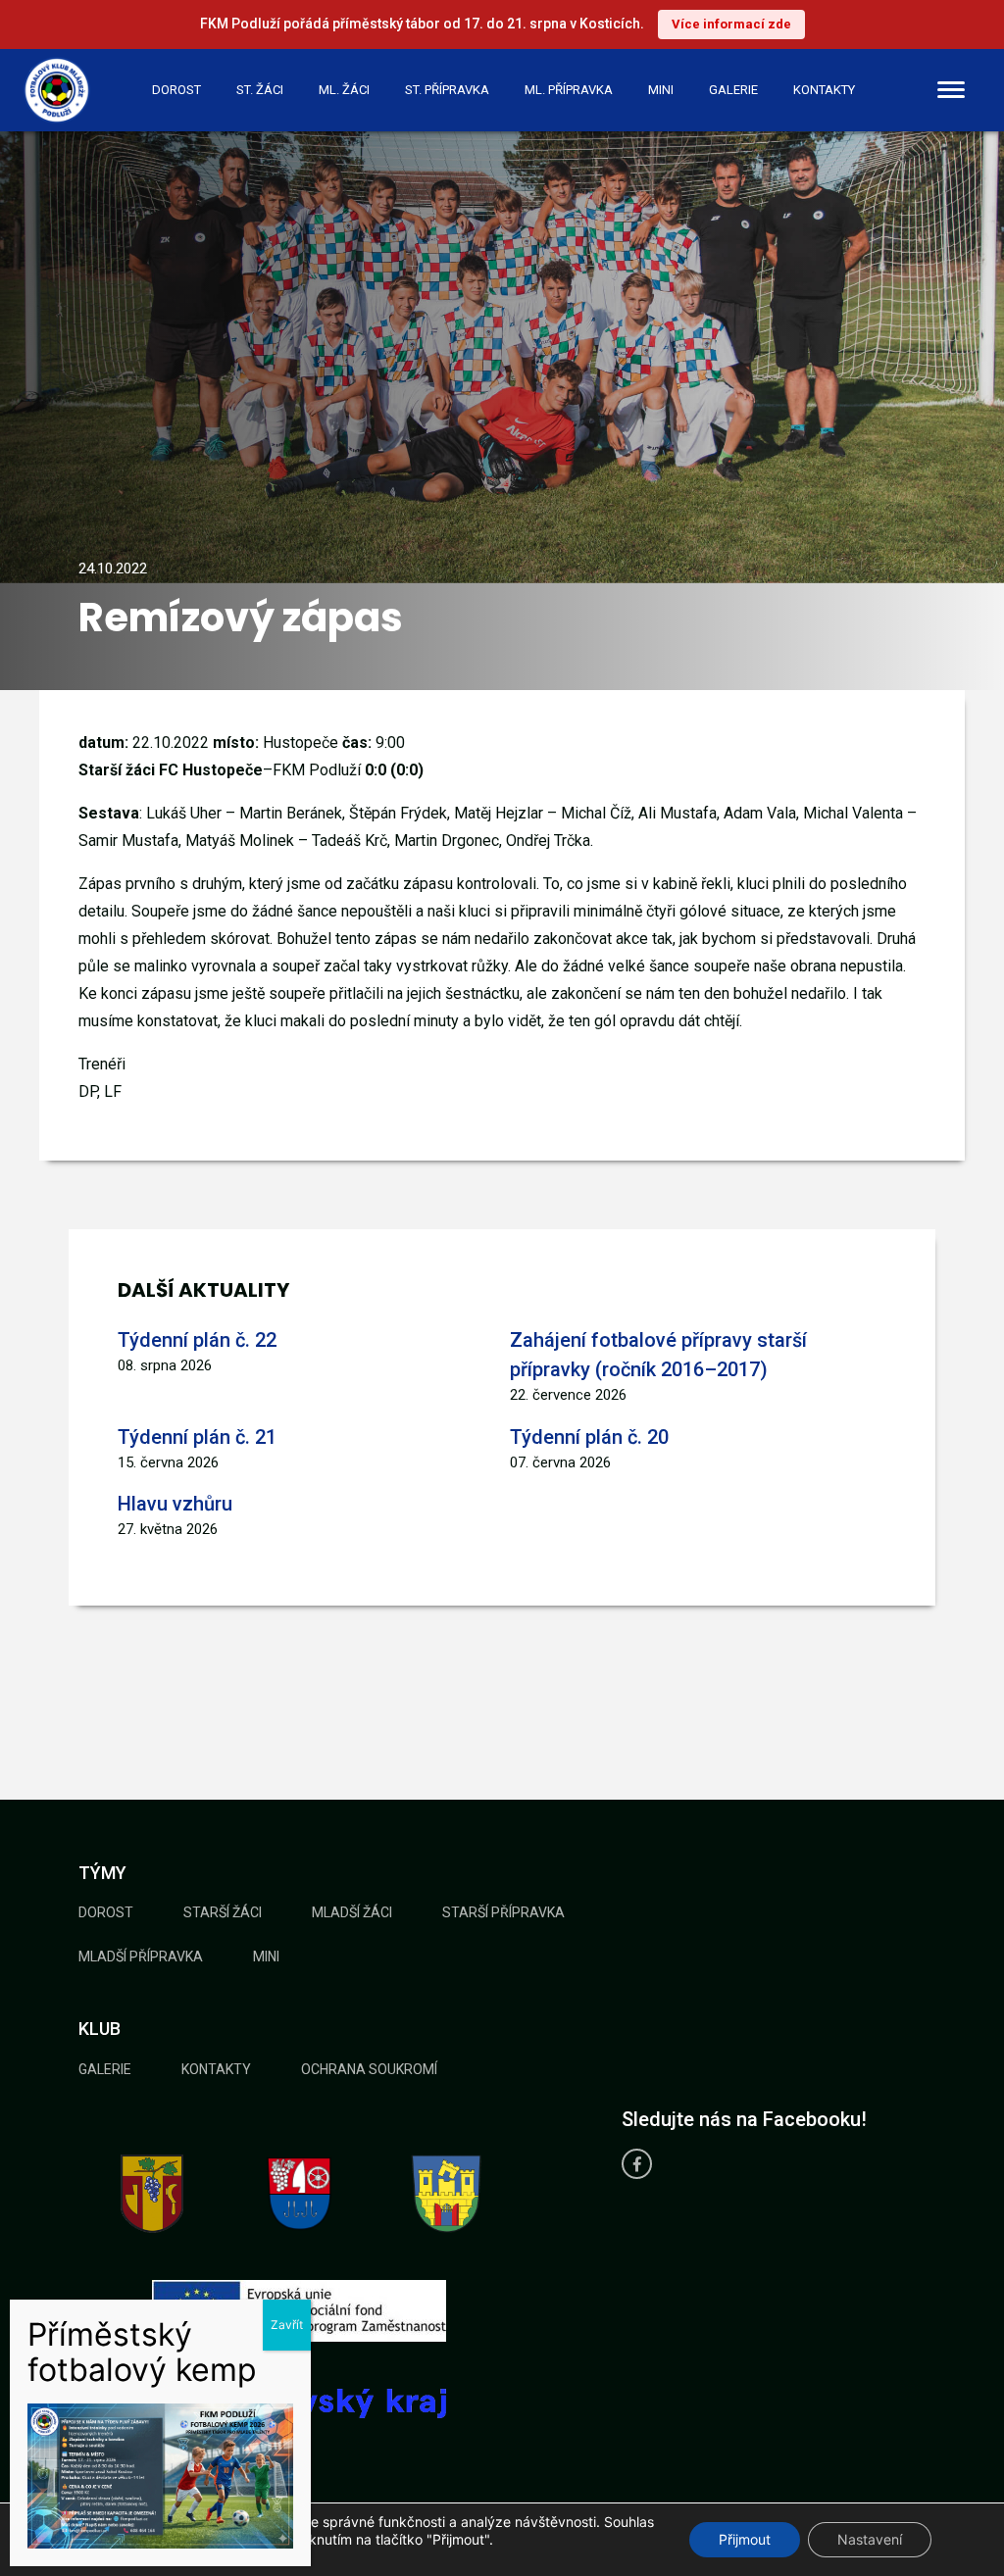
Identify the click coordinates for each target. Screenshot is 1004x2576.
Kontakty (824, 90)
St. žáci (260, 90)
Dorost (176, 90)
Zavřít (287, 2325)
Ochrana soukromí (369, 2069)
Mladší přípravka (141, 1957)
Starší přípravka (503, 1912)
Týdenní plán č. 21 (197, 1437)
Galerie (733, 90)
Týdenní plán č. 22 (197, 1340)
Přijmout (745, 2539)
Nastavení (870, 2539)
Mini (661, 90)
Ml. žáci (344, 90)
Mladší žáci (352, 1912)
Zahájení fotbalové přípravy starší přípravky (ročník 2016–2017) (658, 1355)
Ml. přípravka (569, 90)
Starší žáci (223, 1912)
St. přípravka (447, 90)
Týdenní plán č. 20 (589, 1437)
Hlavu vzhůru (175, 1504)
